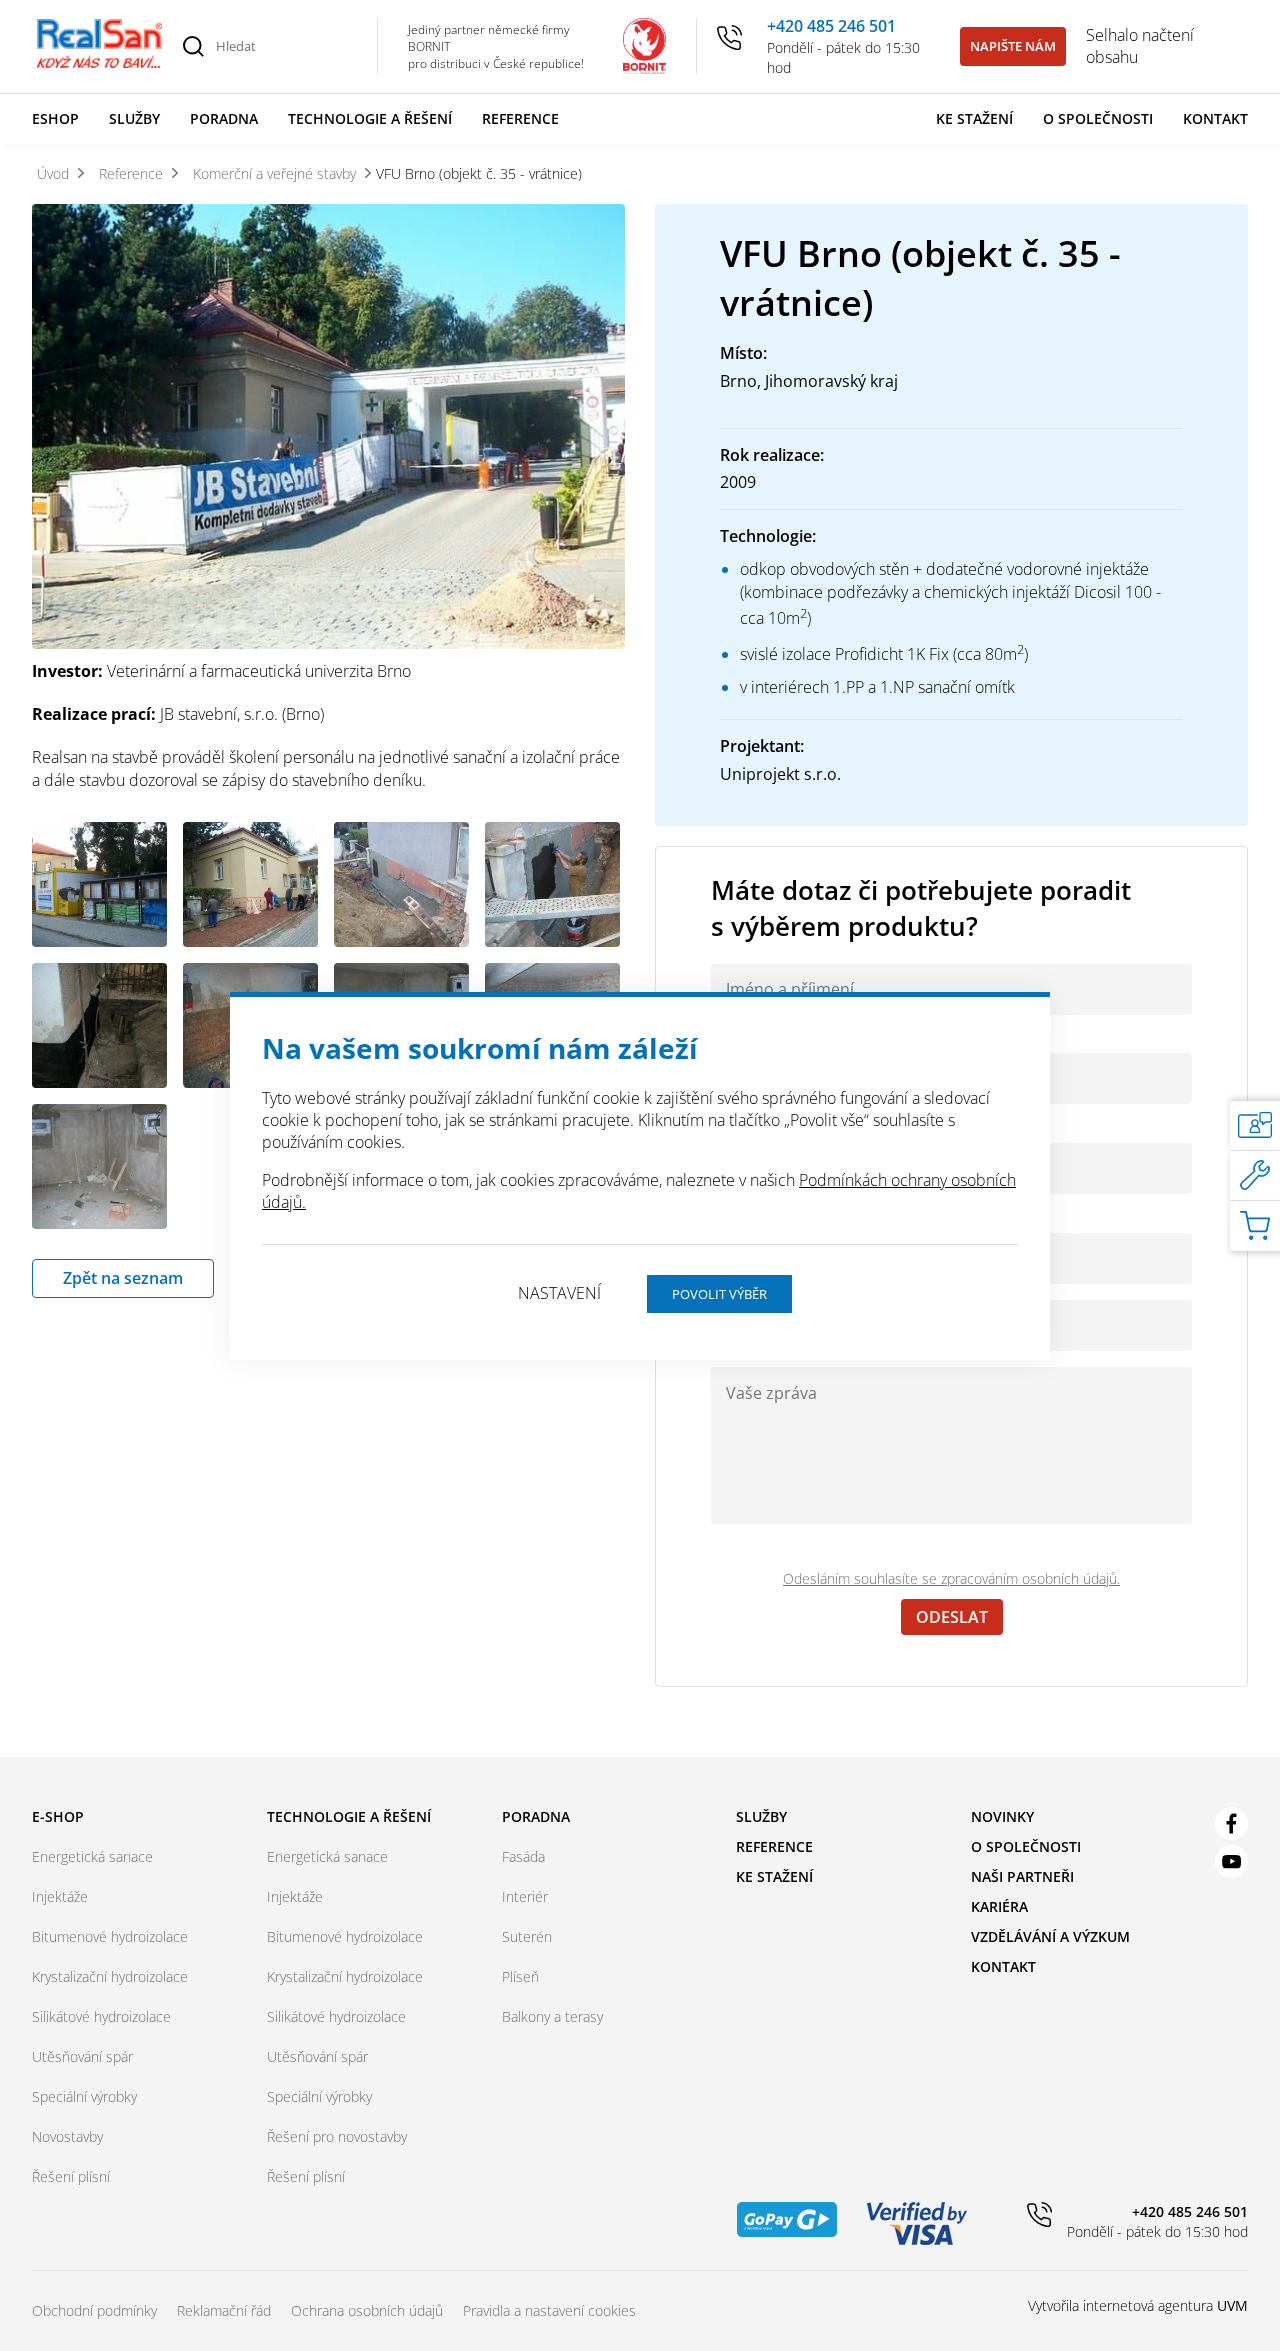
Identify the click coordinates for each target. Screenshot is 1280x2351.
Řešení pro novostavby (337, 2136)
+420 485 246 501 (831, 26)
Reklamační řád (224, 2310)
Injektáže (60, 1896)
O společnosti (1098, 118)
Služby (134, 118)
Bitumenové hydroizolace (110, 1936)
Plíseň (520, 1976)
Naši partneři (1022, 1876)
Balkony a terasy (552, 2016)
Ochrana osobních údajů (367, 2310)
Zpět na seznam (123, 1278)
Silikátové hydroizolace (101, 2016)
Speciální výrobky (84, 2096)
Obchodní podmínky (94, 2310)
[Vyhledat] (193, 46)
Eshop (55, 118)
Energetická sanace (92, 1856)
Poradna (224, 118)
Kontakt (1215, 118)
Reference (520, 118)
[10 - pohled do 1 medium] (99, 1166)
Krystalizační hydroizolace (110, 1976)
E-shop (58, 1816)
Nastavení (559, 1293)
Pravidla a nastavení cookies (549, 2310)
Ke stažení (974, 118)
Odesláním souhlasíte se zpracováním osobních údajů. (951, 1578)
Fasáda (523, 1856)
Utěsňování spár (82, 2056)
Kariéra (999, 1906)
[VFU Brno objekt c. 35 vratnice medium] (328, 429)
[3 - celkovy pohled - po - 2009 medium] (250, 884)
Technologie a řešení (370, 118)
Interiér (525, 1896)
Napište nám (1013, 46)
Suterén (527, 1936)
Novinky (1002, 1816)
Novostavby (67, 2136)
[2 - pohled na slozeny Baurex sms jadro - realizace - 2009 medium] (99, 884)
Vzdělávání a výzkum (1050, 1936)
